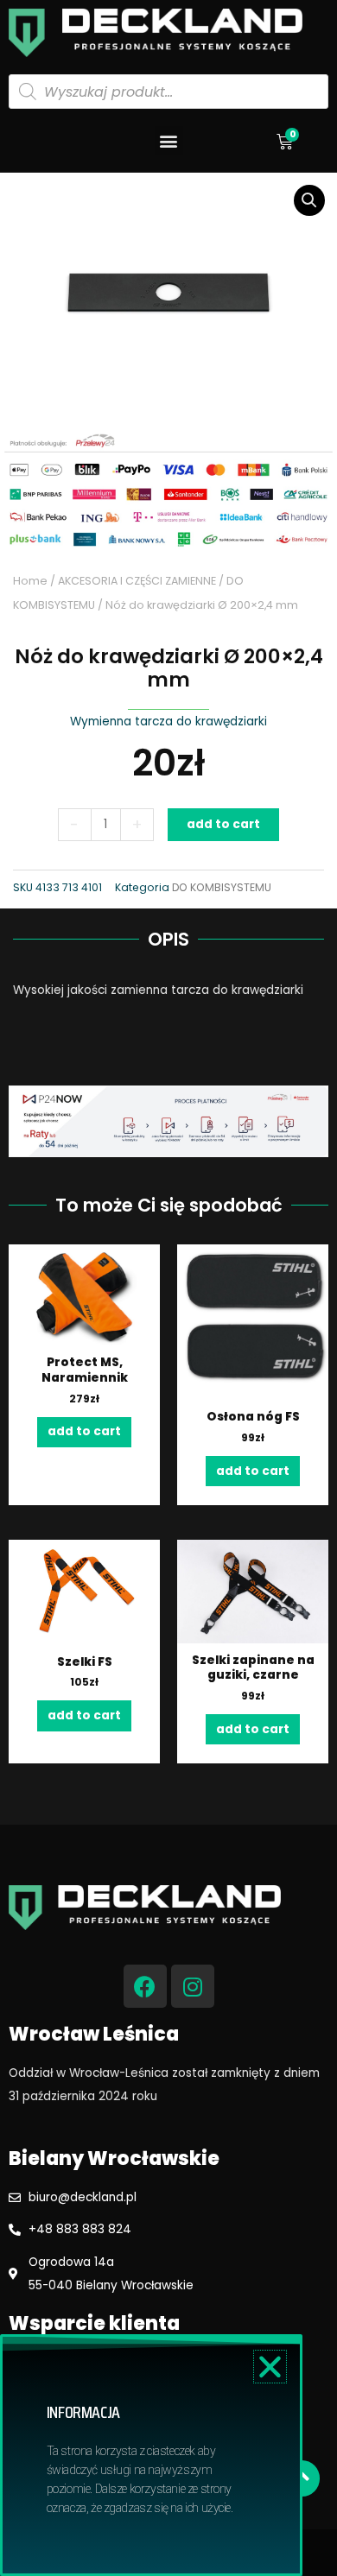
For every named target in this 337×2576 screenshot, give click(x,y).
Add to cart (223, 824)
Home (30, 581)
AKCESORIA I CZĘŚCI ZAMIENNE (137, 581)
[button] (169, 140)
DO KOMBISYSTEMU (222, 887)
